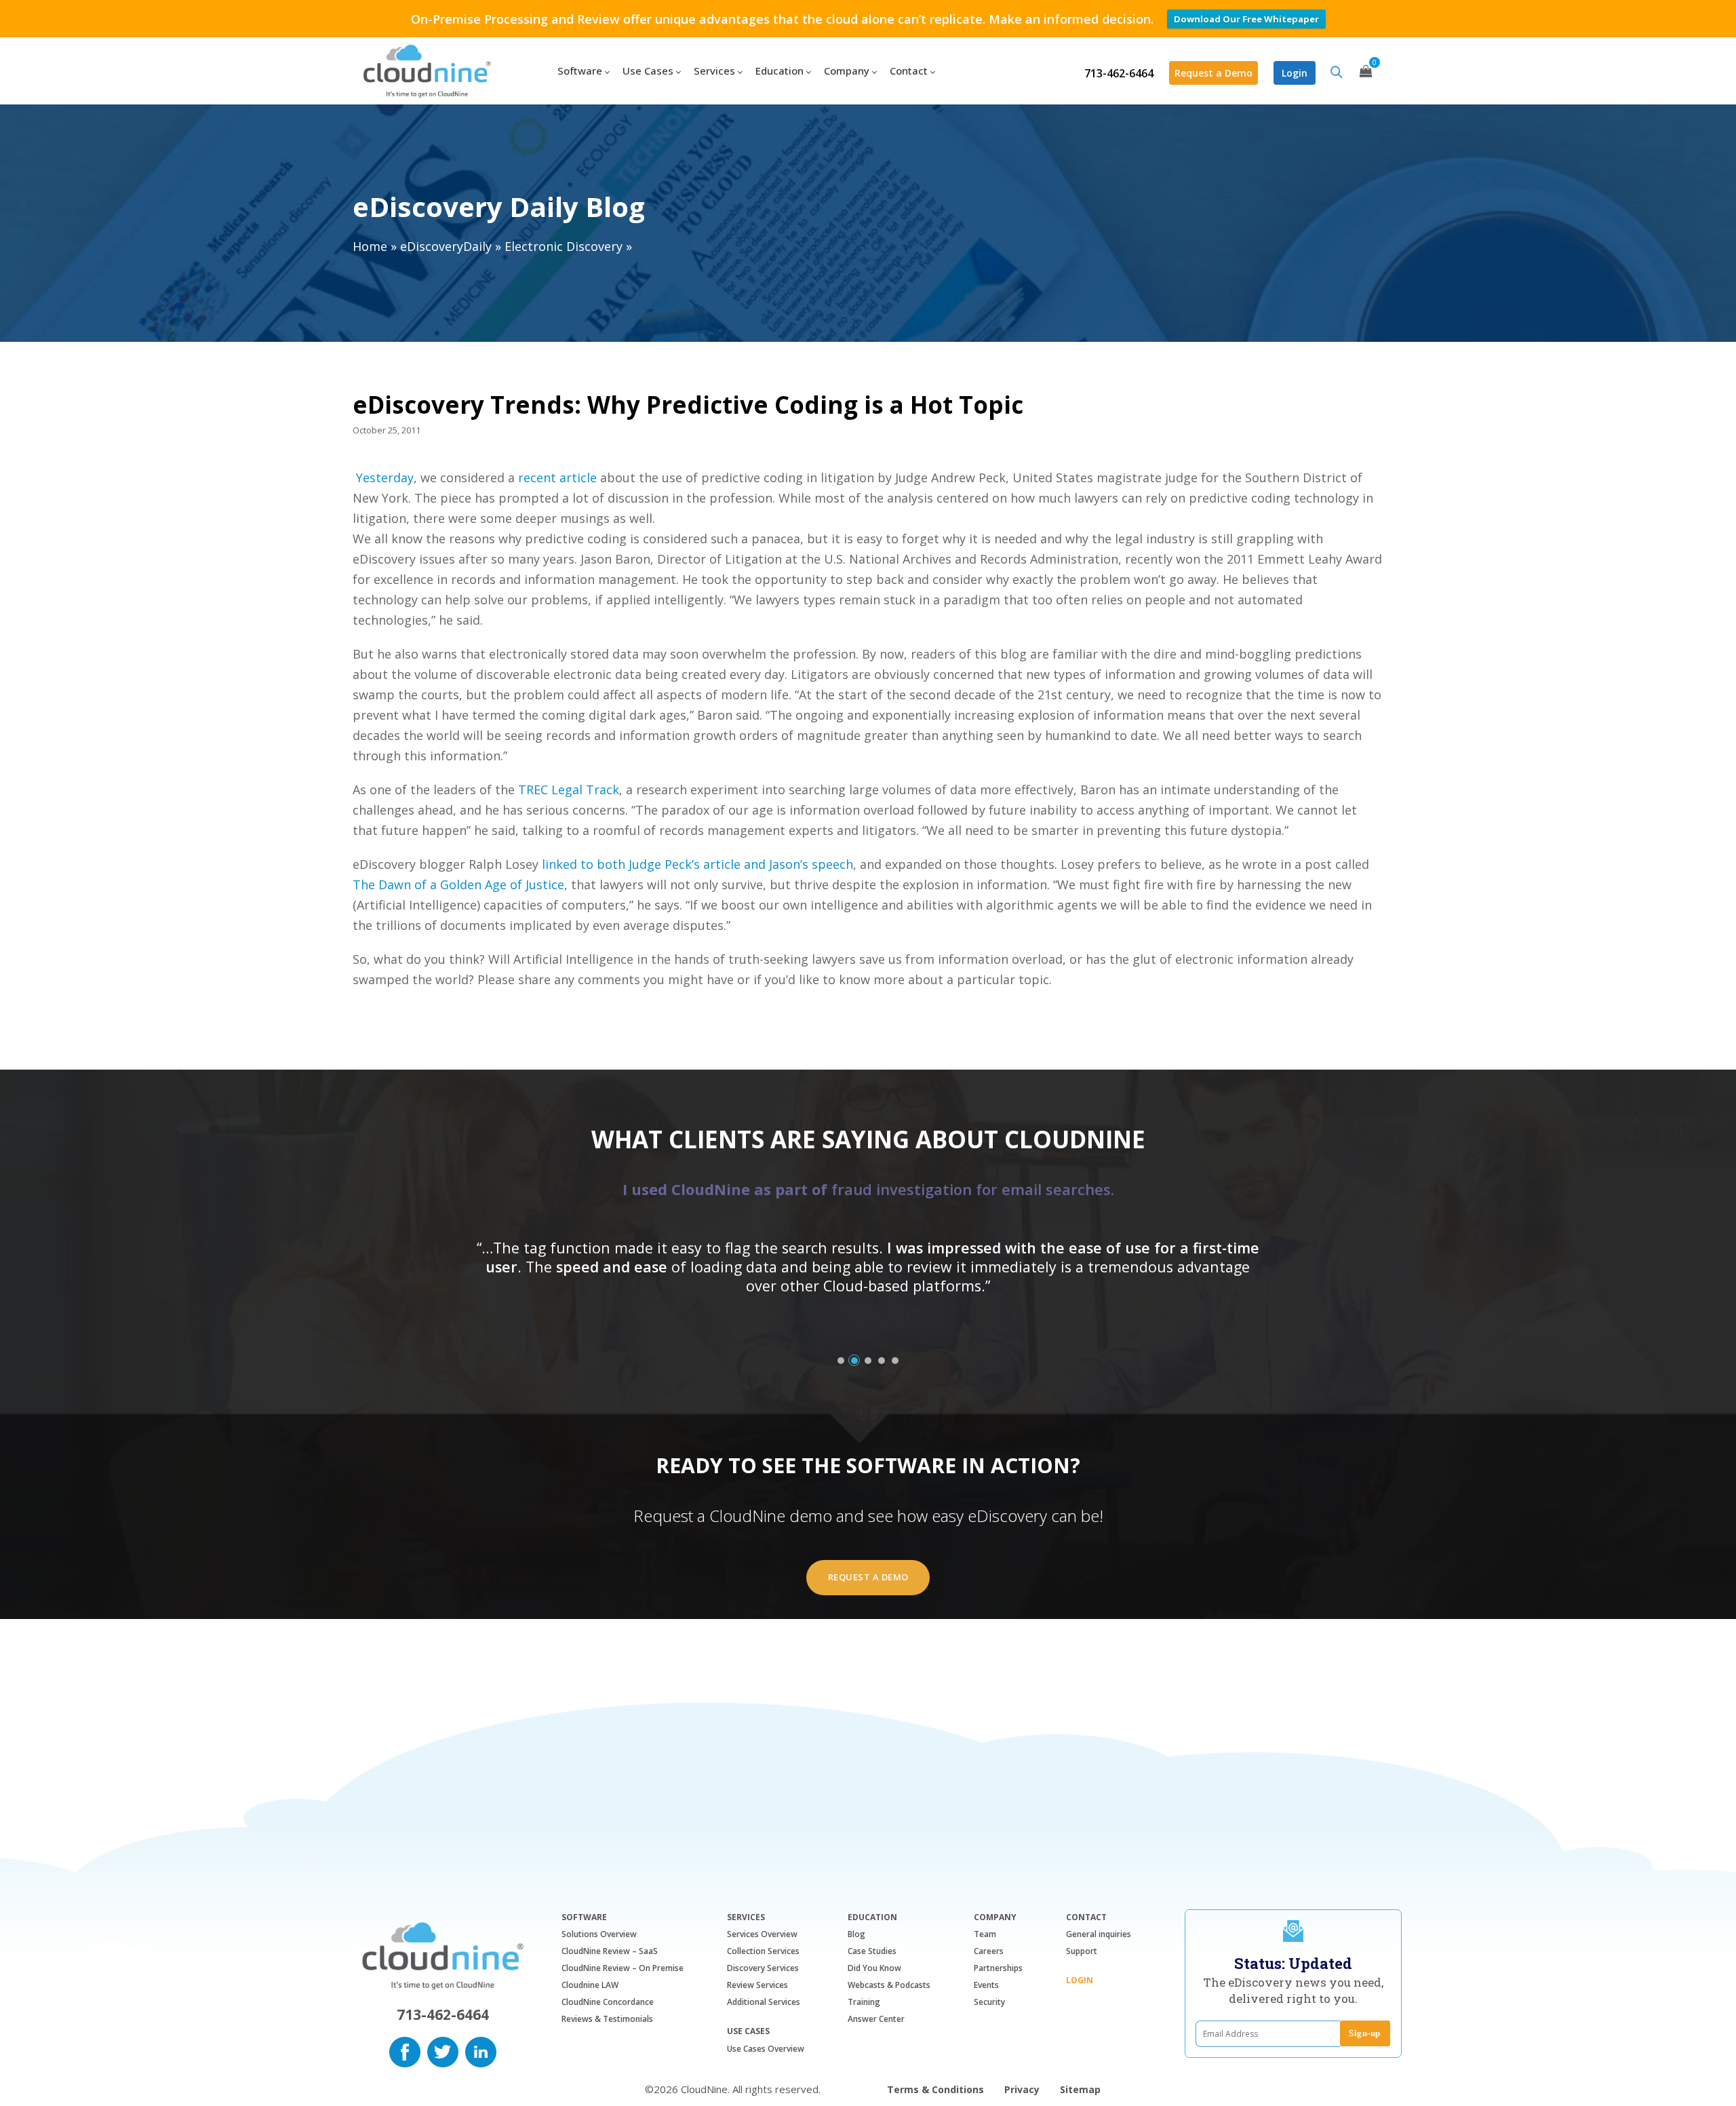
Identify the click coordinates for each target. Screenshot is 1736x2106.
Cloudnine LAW (590, 1985)
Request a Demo (1214, 73)
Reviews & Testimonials (607, 2019)
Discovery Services (763, 1968)
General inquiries (1099, 1934)
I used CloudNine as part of (868, 1189)
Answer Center (876, 2019)
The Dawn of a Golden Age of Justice (458, 884)
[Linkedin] (481, 2050)
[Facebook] (405, 2050)
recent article (557, 477)
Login (1295, 73)
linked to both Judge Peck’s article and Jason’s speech (697, 864)
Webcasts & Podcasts (889, 1985)
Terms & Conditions (935, 2089)
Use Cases (748, 2031)
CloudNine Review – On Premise (623, 1968)
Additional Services (764, 2002)
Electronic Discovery (564, 246)
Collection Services (763, 1951)
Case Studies (872, 1951)
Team (985, 1934)
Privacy (1022, 2089)
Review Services (757, 1985)
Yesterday (385, 477)
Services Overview (762, 1934)
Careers (989, 1951)
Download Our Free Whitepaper (1246, 19)
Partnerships (998, 1968)
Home (370, 246)
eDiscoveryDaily (446, 246)
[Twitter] (443, 2050)
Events (986, 1985)
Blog (856, 1934)
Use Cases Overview (766, 2049)
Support (1082, 1951)
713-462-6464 (1119, 73)
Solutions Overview (599, 1934)
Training (864, 2002)
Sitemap (1080, 2089)
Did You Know (874, 1968)
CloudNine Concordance (608, 2002)
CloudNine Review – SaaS (610, 1951)
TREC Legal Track (569, 789)
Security (989, 2002)
